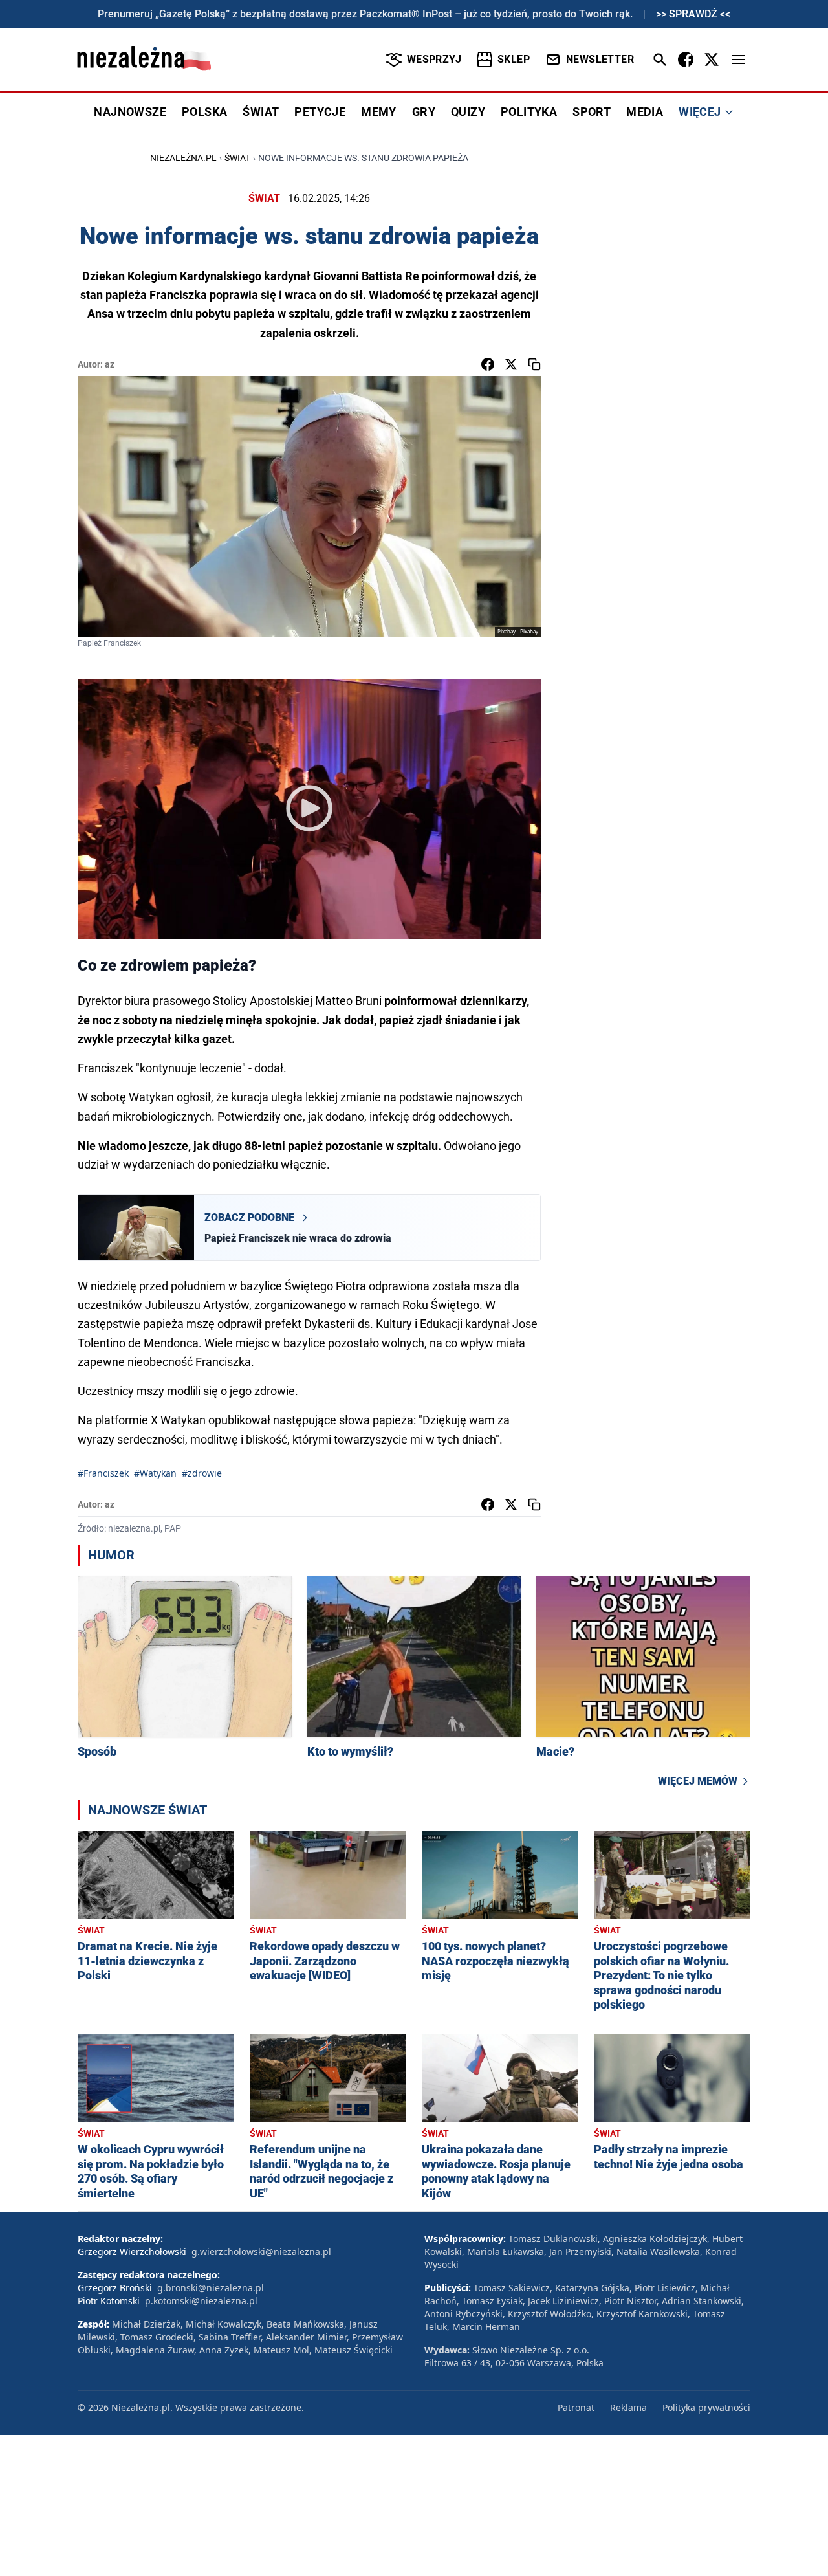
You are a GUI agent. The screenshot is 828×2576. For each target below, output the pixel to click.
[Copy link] (534, 364)
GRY (424, 112)
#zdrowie (202, 1473)
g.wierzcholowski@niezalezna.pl (261, 2251)
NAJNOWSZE (130, 112)
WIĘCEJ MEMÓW (698, 1781)
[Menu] (739, 60)
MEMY (379, 112)
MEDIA (645, 112)
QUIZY (468, 112)
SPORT (592, 112)
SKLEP (514, 59)
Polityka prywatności (706, 2407)
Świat (237, 158)
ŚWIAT (261, 112)
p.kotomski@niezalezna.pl (201, 2301)
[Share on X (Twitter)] (511, 364)
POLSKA (204, 112)
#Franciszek (103, 1473)
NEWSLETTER (600, 59)
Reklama (628, 2407)
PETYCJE (320, 112)
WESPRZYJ (434, 59)
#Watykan (155, 1473)
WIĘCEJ (700, 112)
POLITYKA (529, 112)
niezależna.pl (183, 158)
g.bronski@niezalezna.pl (211, 2288)
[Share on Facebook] (488, 364)
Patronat (576, 2407)
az (110, 364)
